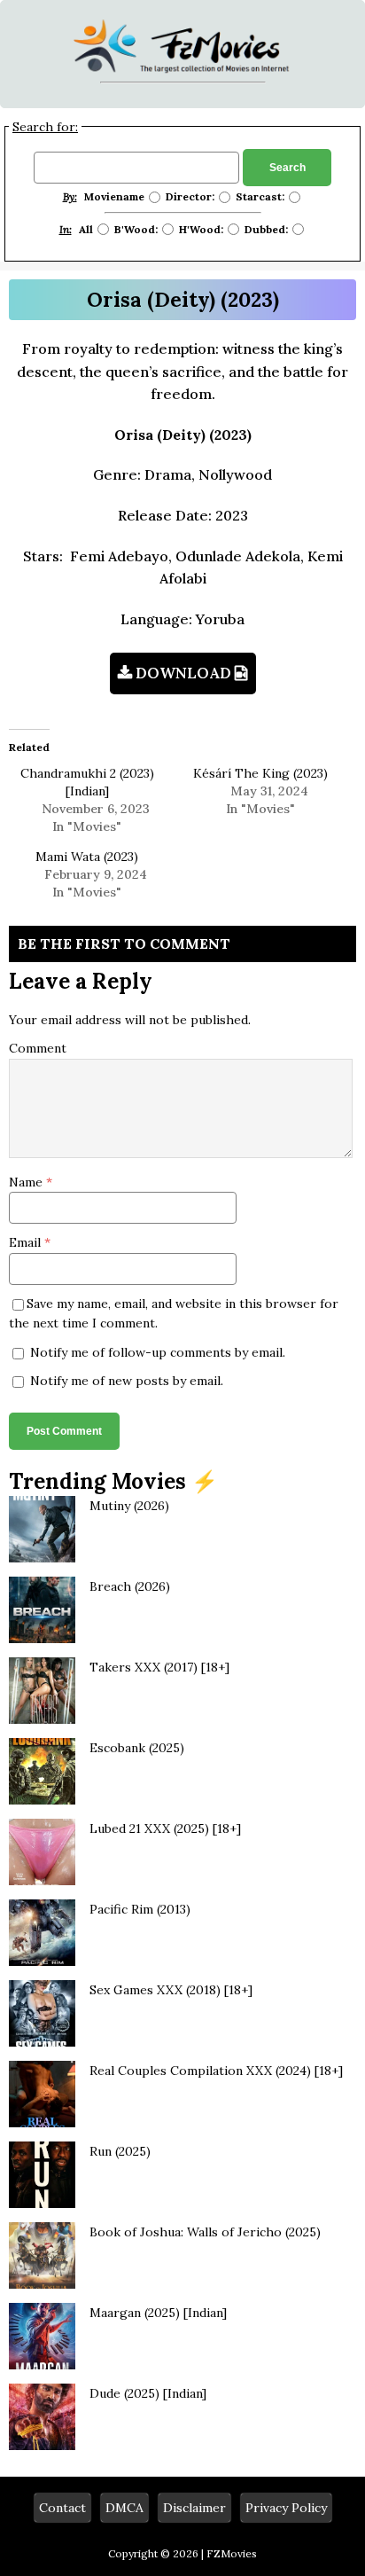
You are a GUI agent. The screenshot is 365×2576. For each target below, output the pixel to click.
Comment (38, 1048)
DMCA (124, 2508)
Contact (62, 2508)
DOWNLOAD (183, 673)
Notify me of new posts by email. (127, 1381)
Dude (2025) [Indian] (148, 2393)
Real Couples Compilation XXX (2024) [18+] (216, 2071)
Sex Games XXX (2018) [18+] (171, 1990)
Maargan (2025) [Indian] (158, 2313)
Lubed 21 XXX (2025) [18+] (165, 1828)
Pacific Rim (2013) (140, 1909)
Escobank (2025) (137, 1748)
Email (27, 1242)
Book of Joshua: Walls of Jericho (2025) (205, 2232)
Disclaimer (194, 2508)
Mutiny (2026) (129, 1506)
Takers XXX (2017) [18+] (159, 1667)
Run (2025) (120, 2151)
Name (27, 1182)
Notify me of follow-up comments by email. (158, 1352)
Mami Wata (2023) (87, 857)
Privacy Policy (286, 2508)
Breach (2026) (130, 1586)
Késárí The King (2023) (260, 773)
